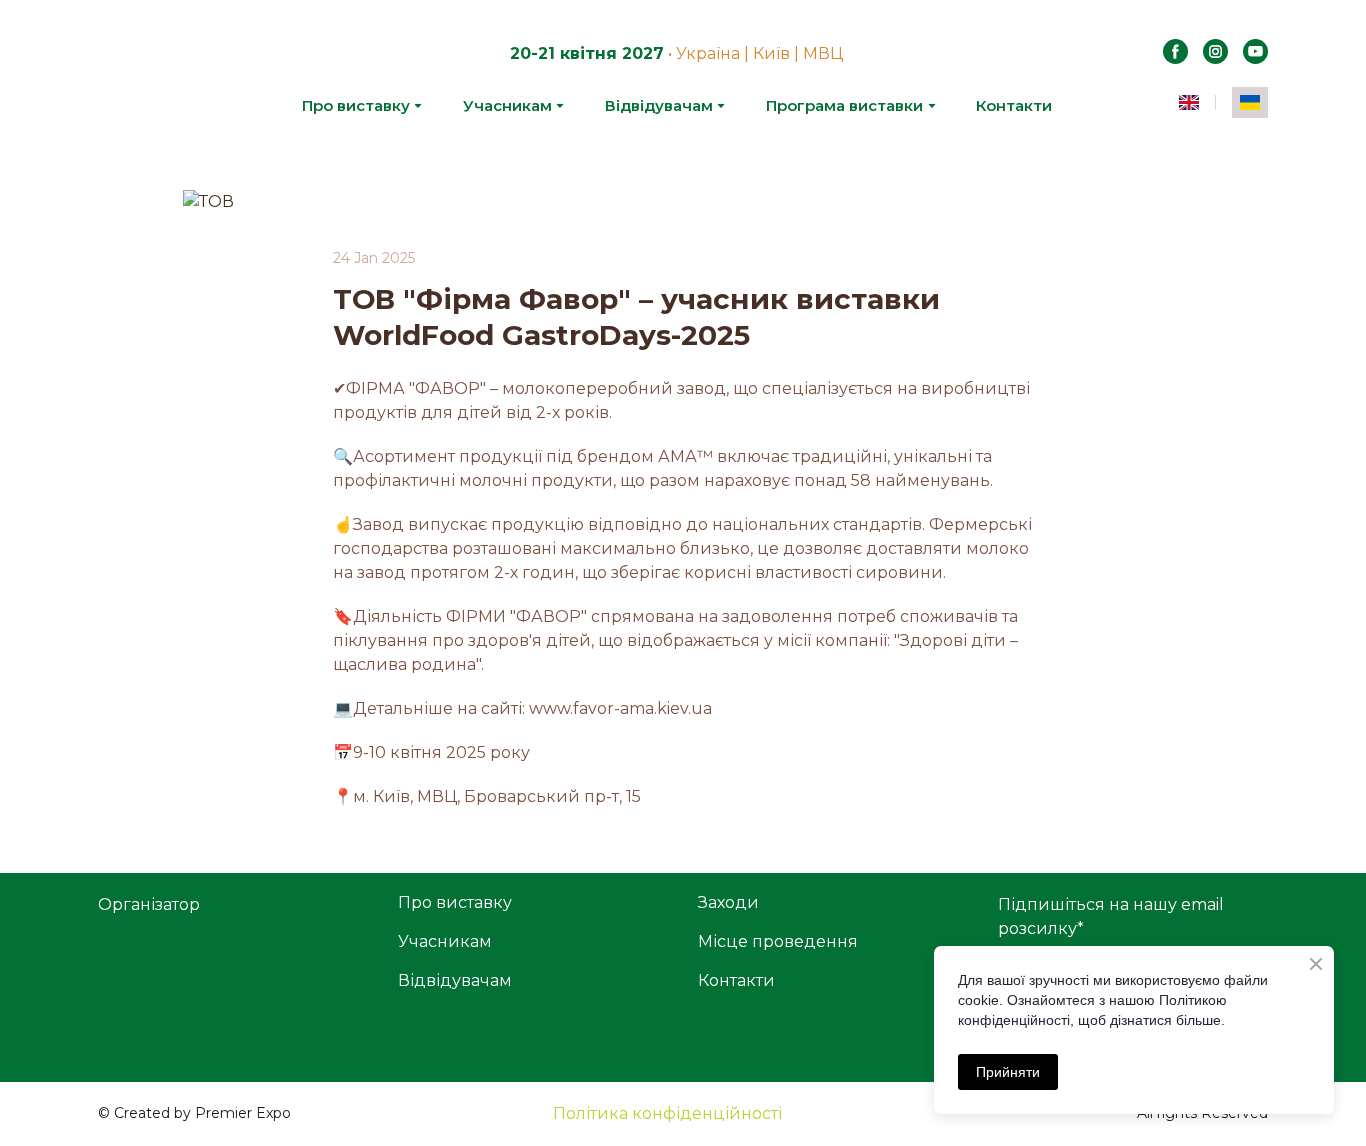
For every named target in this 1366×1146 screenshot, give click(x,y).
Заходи (728, 902)
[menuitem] (1189, 102)
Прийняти (1008, 1072)
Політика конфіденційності (667, 1113)
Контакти (1014, 105)
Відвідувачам (659, 105)
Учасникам (507, 105)
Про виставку (356, 105)
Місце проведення (778, 941)
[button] (1175, 51)
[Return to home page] (154, 79)
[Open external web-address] (233, 991)
